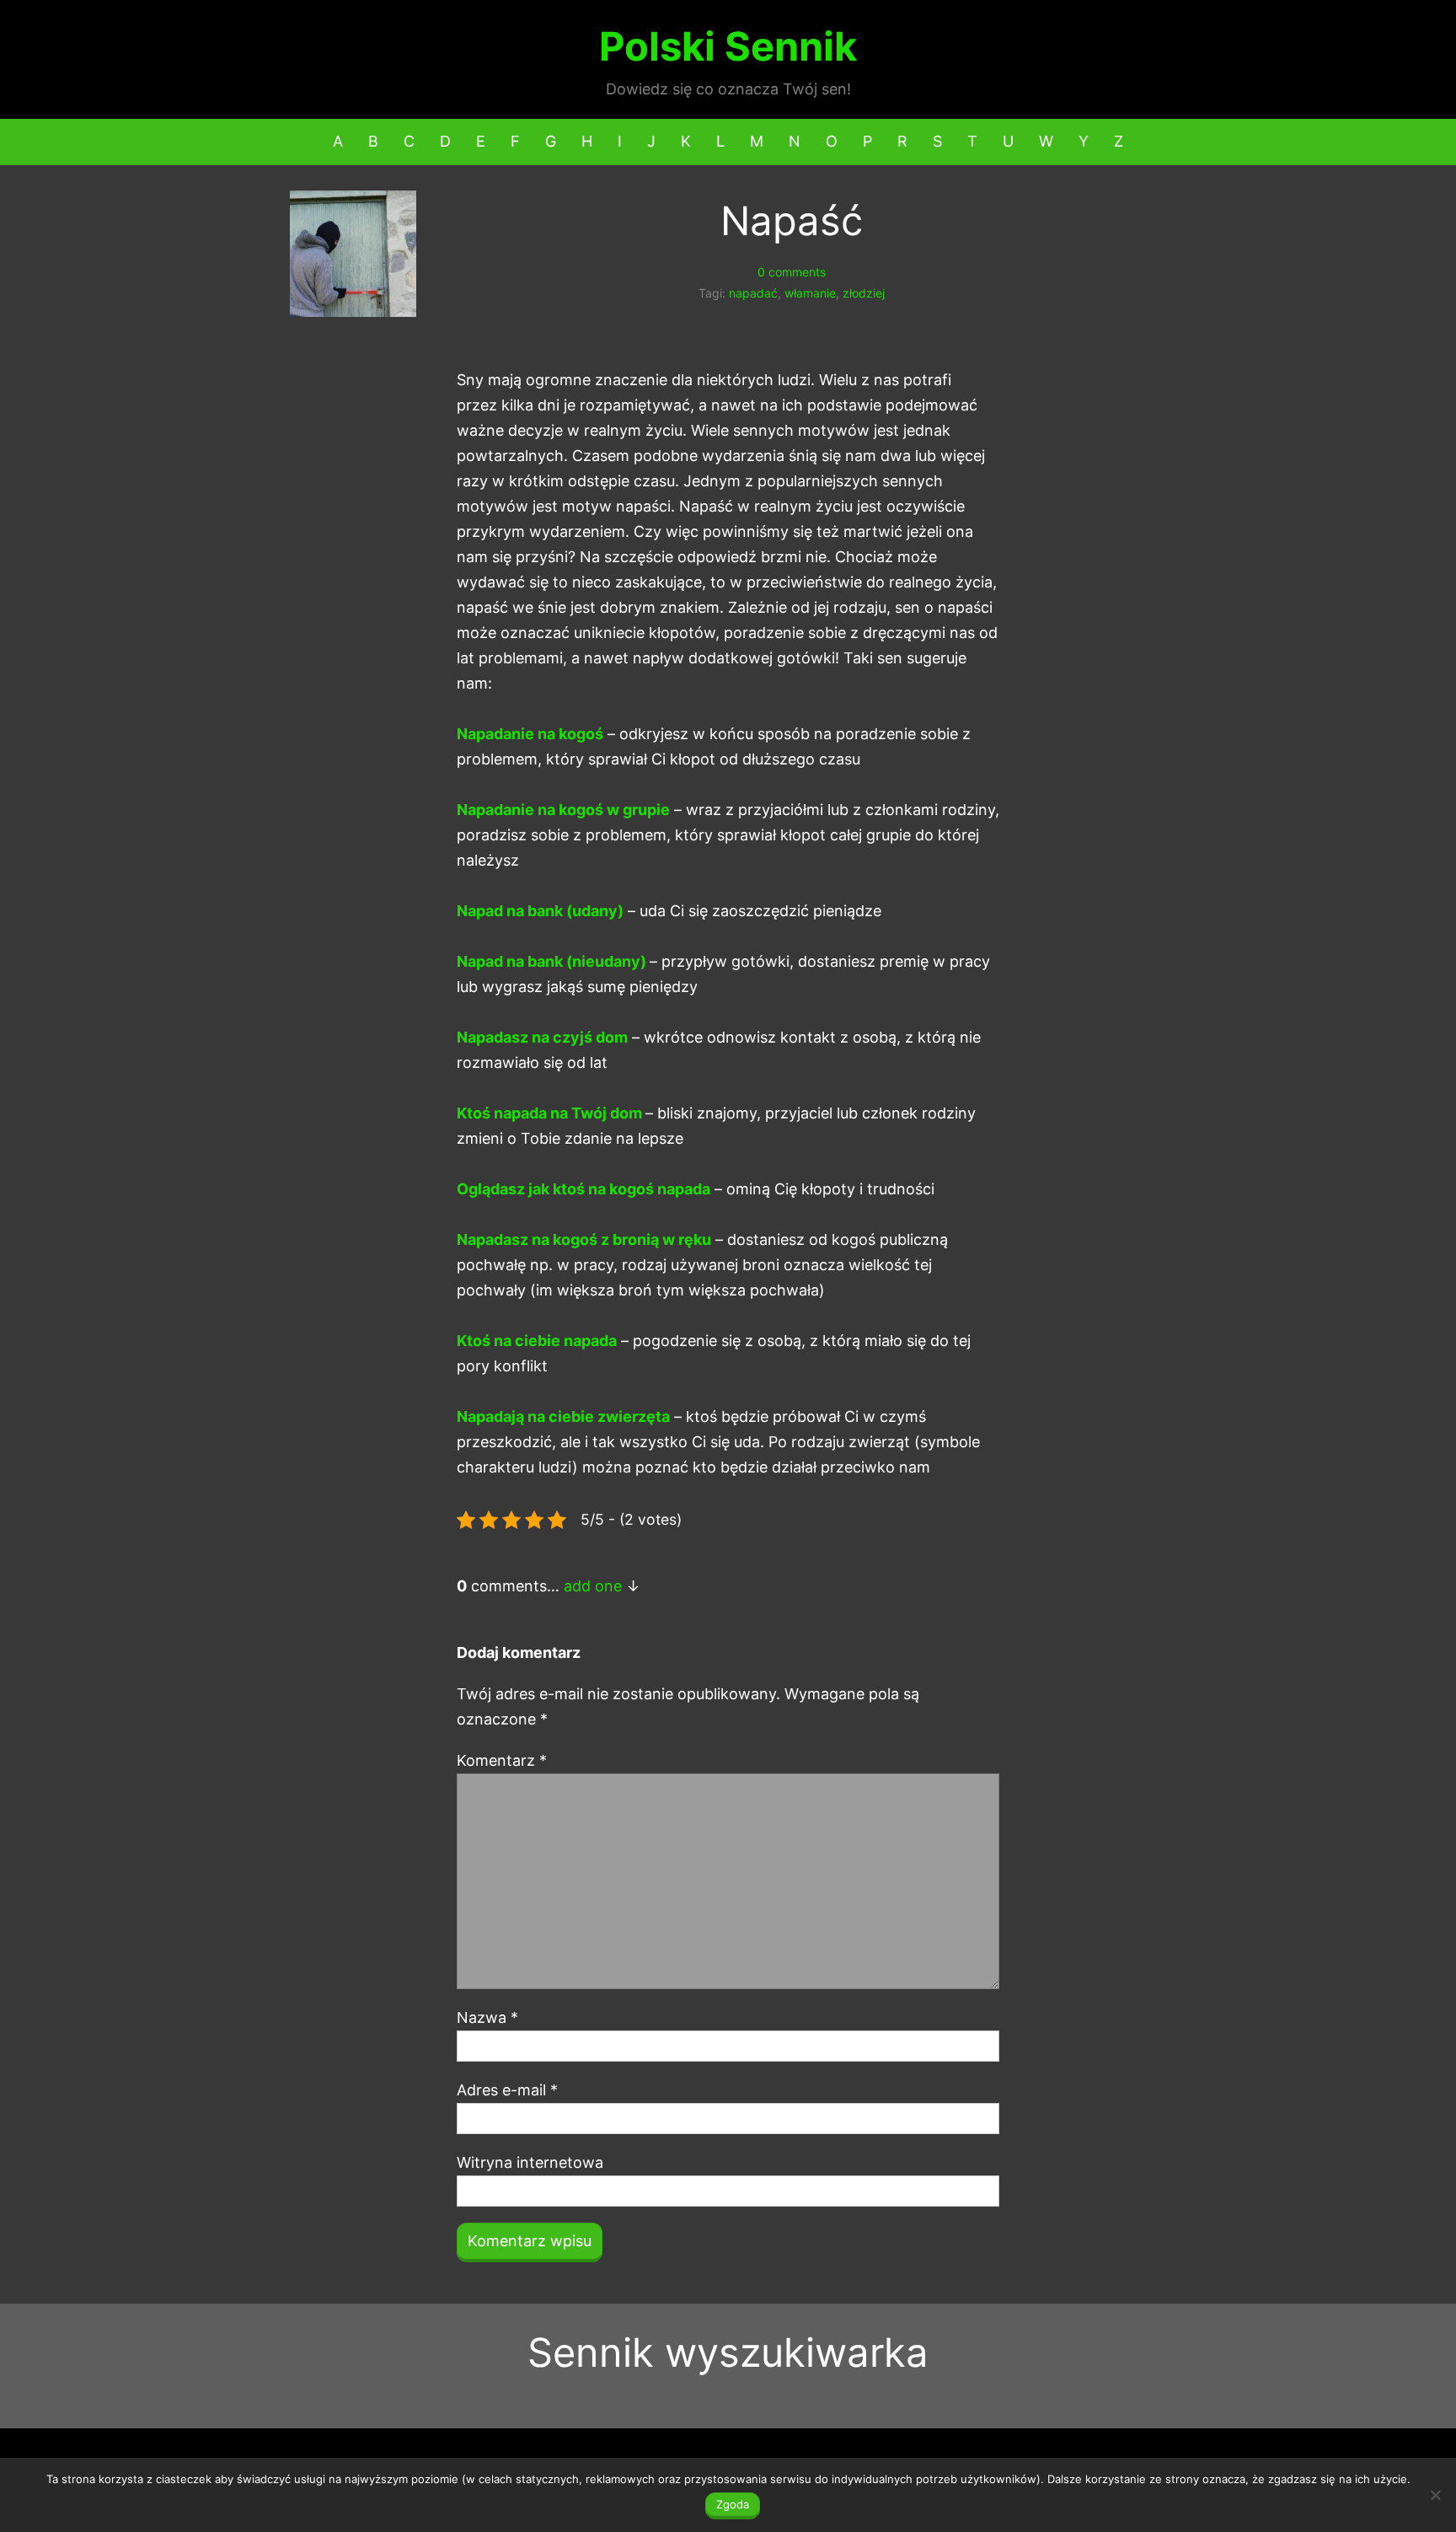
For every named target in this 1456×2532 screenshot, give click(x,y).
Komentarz (502, 1760)
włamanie (810, 293)
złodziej (864, 293)
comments (792, 272)
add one (593, 1586)
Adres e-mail (507, 2090)
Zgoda (733, 2504)
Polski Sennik (728, 46)
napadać (753, 293)
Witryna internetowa (530, 2162)
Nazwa (487, 2017)
